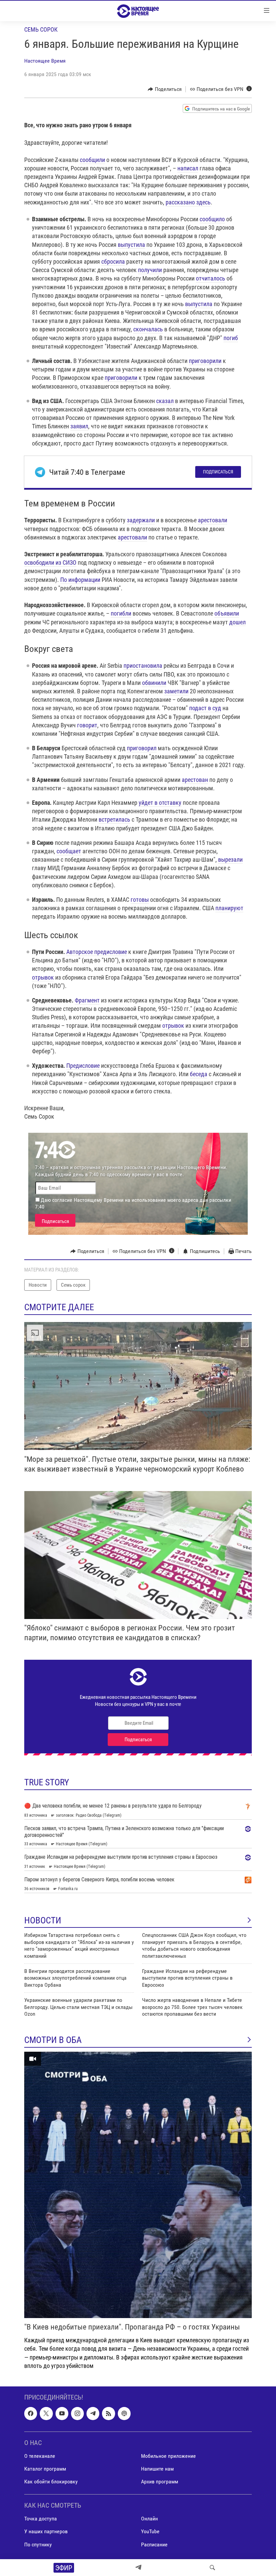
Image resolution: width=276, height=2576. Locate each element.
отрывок (43, 977)
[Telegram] (138, 2568)
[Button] (165, 89)
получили (150, 270)
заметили (176, 691)
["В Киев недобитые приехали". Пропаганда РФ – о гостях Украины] (138, 2185)
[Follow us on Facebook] (31, 2413)
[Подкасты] (124, 2413)
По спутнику (38, 2545)
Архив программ (160, 2482)
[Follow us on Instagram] (77, 2413)
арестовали (213, 520)
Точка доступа (41, 2519)
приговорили (205, 361)
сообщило (212, 219)
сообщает (69, 851)
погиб (231, 338)
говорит (87, 725)
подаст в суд (205, 708)
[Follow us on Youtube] (62, 2413)
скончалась (148, 329)
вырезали (230, 860)
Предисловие (83, 1066)
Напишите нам (157, 2469)
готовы (140, 900)
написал (188, 168)
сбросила (113, 261)
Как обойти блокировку (51, 2482)
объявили (227, 613)
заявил (79, 426)
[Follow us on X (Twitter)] (46, 2413)
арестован (195, 780)
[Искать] (212, 2568)
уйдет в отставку (160, 803)
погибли (121, 613)
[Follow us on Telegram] (93, 2413)
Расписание (154, 2545)
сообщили (92, 160)
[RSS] (108, 2413)
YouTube (150, 2532)
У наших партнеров (46, 2532)
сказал (165, 401)
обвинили (154, 683)
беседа (199, 1074)
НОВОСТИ (43, 1920)
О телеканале (40, 2456)
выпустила (131, 245)
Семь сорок (41, 29)
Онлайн (149, 2519)
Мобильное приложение (168, 2456)
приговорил (142, 748)
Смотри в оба (53, 2040)
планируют (229, 908)
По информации (80, 580)
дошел (237, 622)
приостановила (143, 666)
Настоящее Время (45, 61)
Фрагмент (87, 1000)
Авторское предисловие (97, 952)
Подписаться (218, 472)
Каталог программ (45, 2469)
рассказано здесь (188, 202)
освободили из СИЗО (50, 563)
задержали (141, 520)
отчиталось (211, 278)
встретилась (114, 819)
